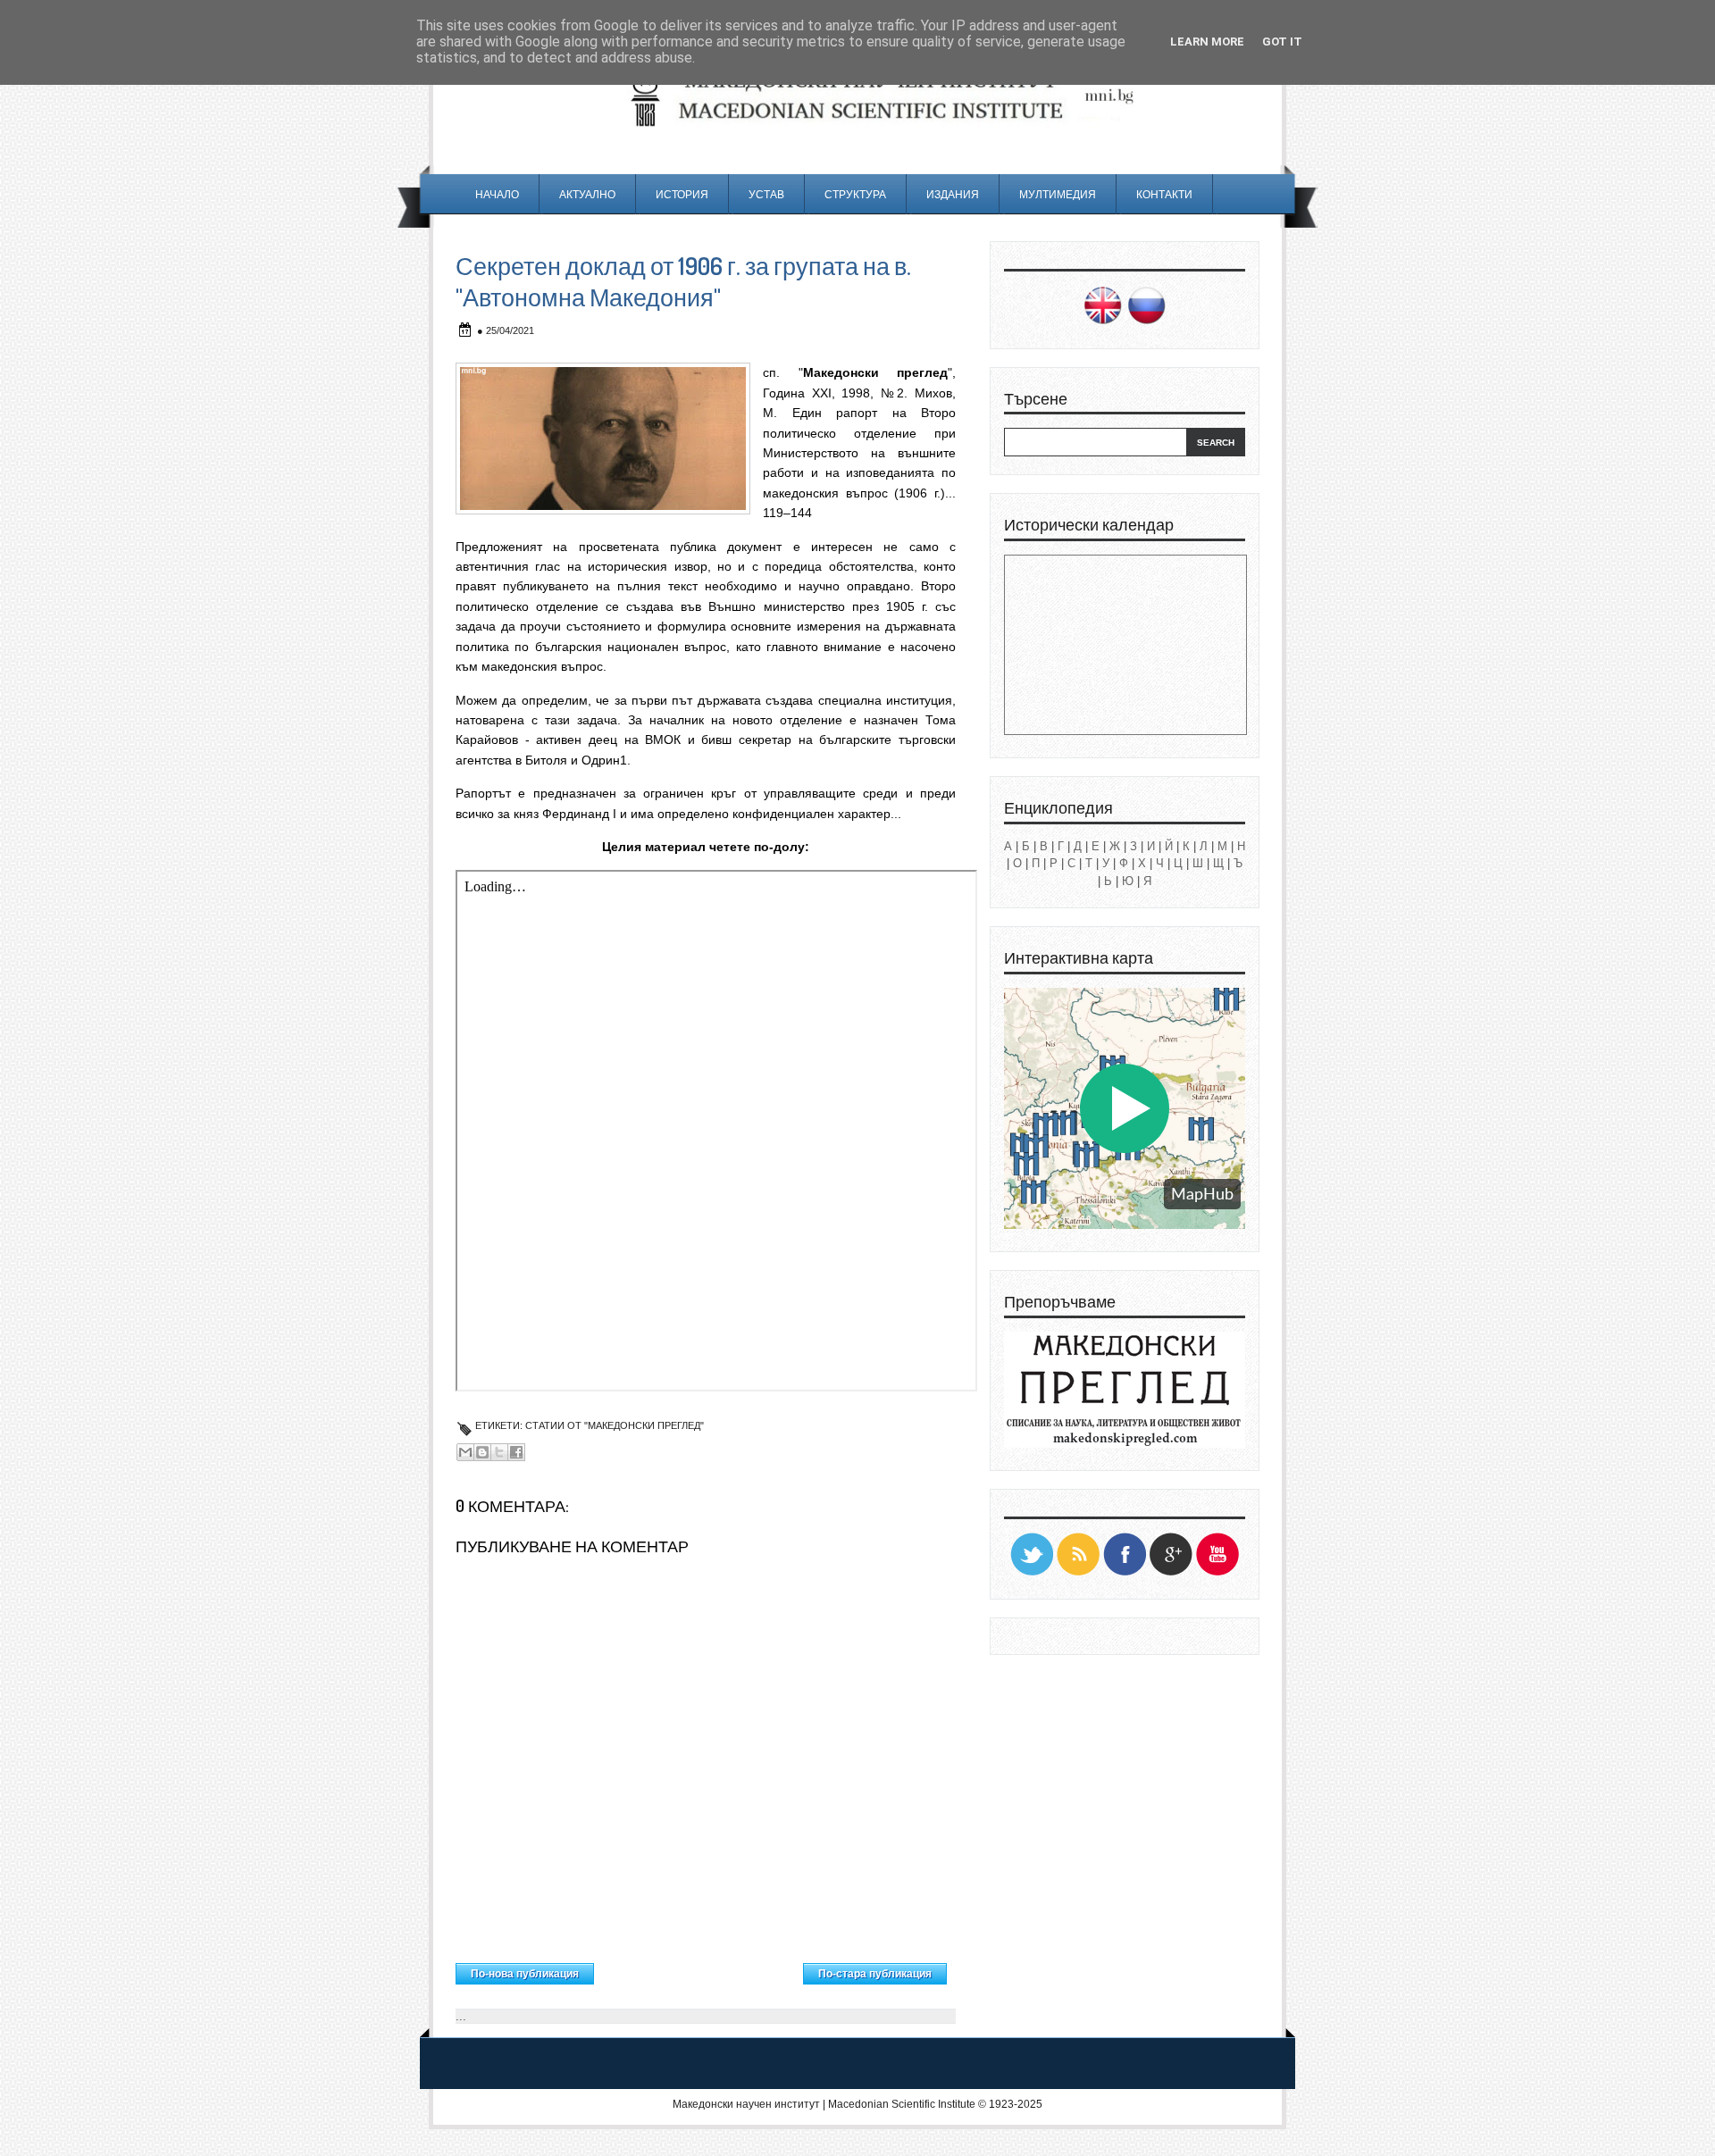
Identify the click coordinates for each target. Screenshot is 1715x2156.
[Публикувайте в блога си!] (482, 1452)
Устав (766, 194)
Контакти (1164, 194)
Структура (855, 194)
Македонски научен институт (746, 2104)
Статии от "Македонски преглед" (615, 1425)
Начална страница (699, 1969)
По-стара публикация (875, 1974)
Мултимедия (1058, 194)
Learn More (1207, 42)
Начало (497, 194)
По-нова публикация (525, 1974)
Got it (1282, 42)
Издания (953, 194)
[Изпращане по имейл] (465, 1452)
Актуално (587, 194)
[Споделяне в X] (499, 1452)
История (682, 194)
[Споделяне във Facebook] (516, 1452)
